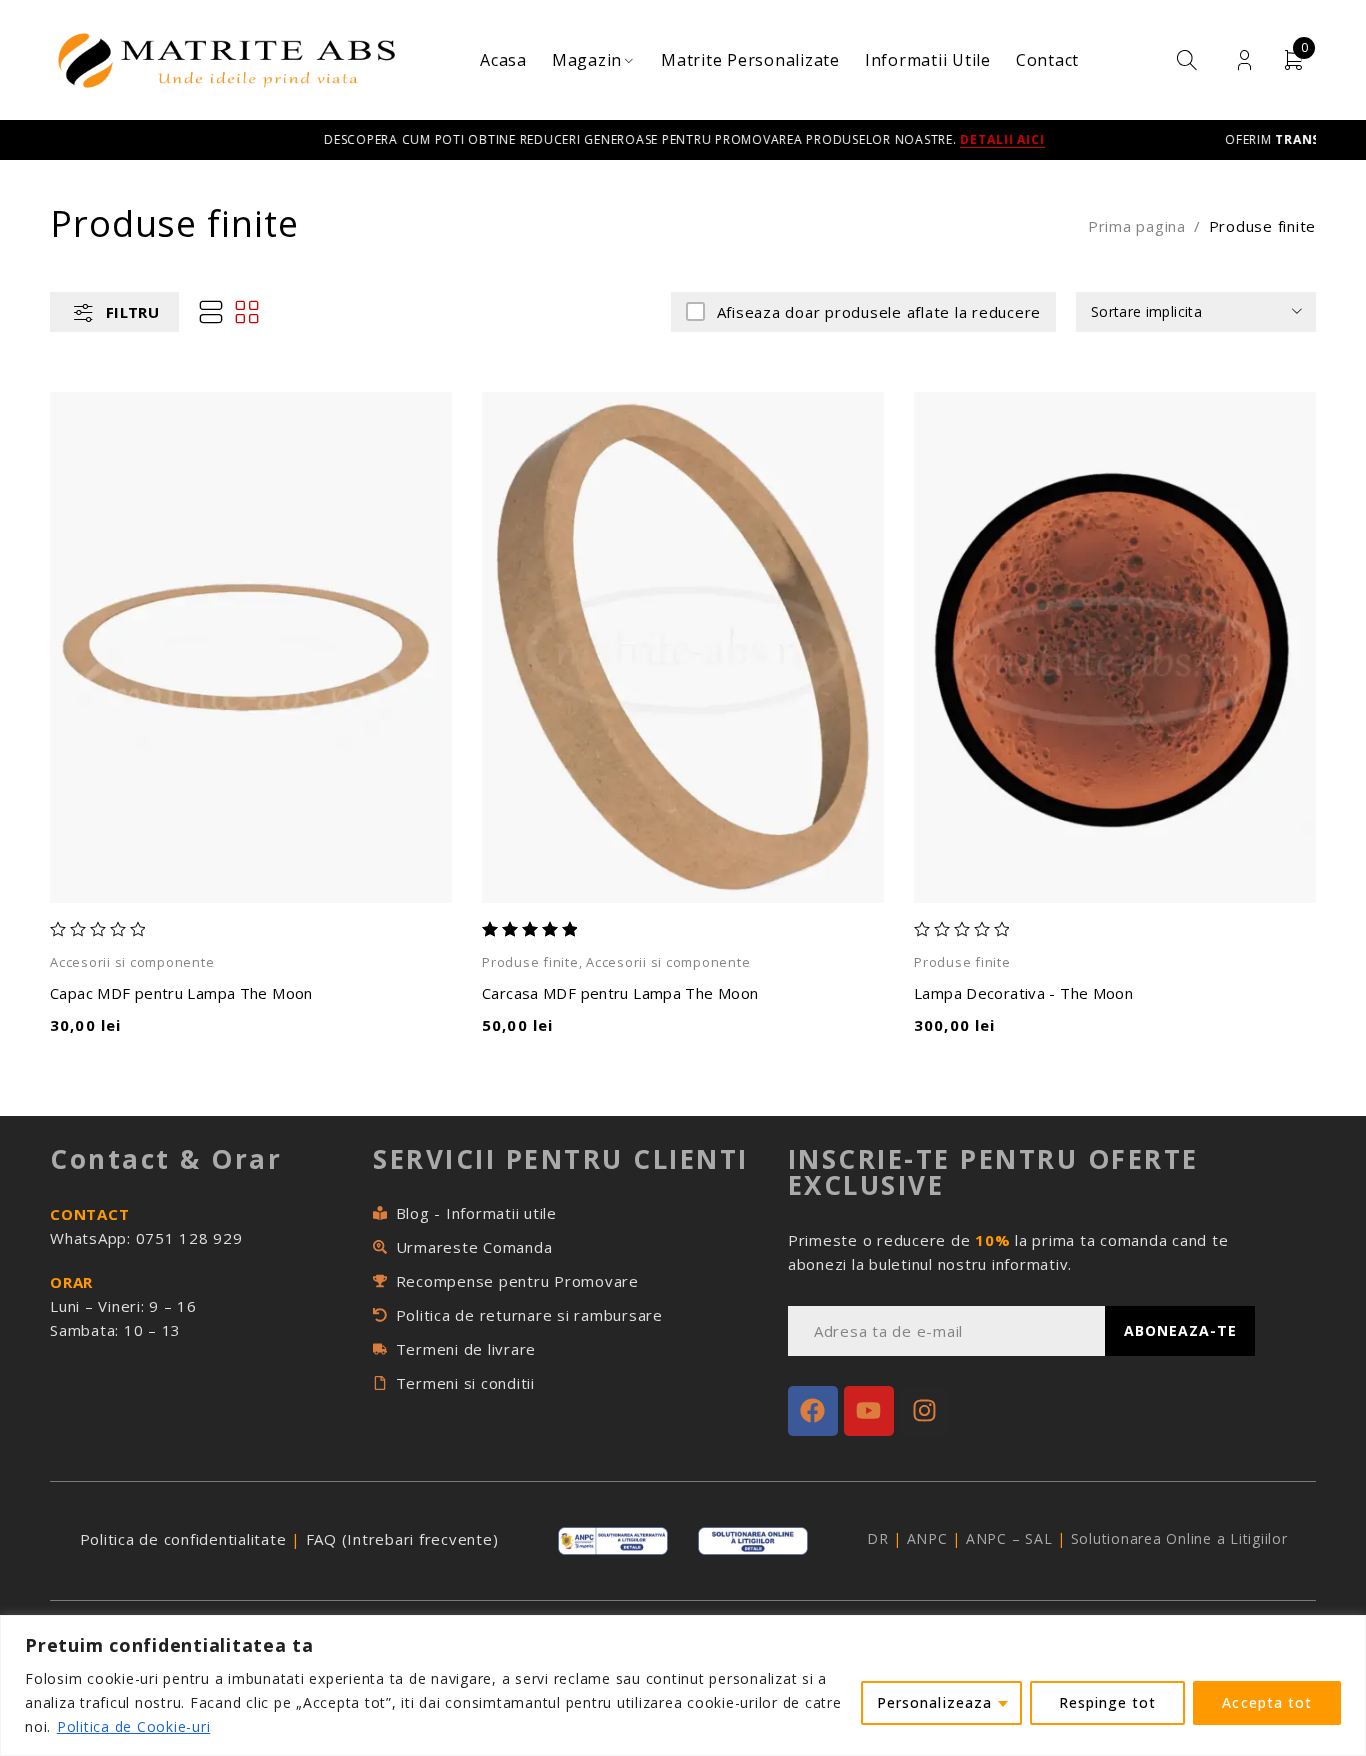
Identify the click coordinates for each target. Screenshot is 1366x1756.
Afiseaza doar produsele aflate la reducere (879, 312)
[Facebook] (813, 1411)
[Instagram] (924, 1411)
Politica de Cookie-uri (134, 1726)
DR (878, 1538)
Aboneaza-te (1181, 1330)
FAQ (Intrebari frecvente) (400, 1539)
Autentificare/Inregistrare (1244, 60)
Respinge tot (1108, 1702)
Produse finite (530, 962)
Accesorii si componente (132, 962)
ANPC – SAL (1009, 1538)
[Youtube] (869, 1411)
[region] (683, 1685)
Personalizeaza (934, 1702)
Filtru (132, 312)
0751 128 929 (189, 1238)
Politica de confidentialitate (183, 1539)
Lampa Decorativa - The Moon (1023, 993)
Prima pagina (1137, 226)
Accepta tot (1267, 1702)
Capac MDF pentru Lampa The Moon (181, 993)
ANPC (927, 1538)
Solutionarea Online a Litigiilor (1179, 1538)
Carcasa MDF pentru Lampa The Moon (620, 993)
